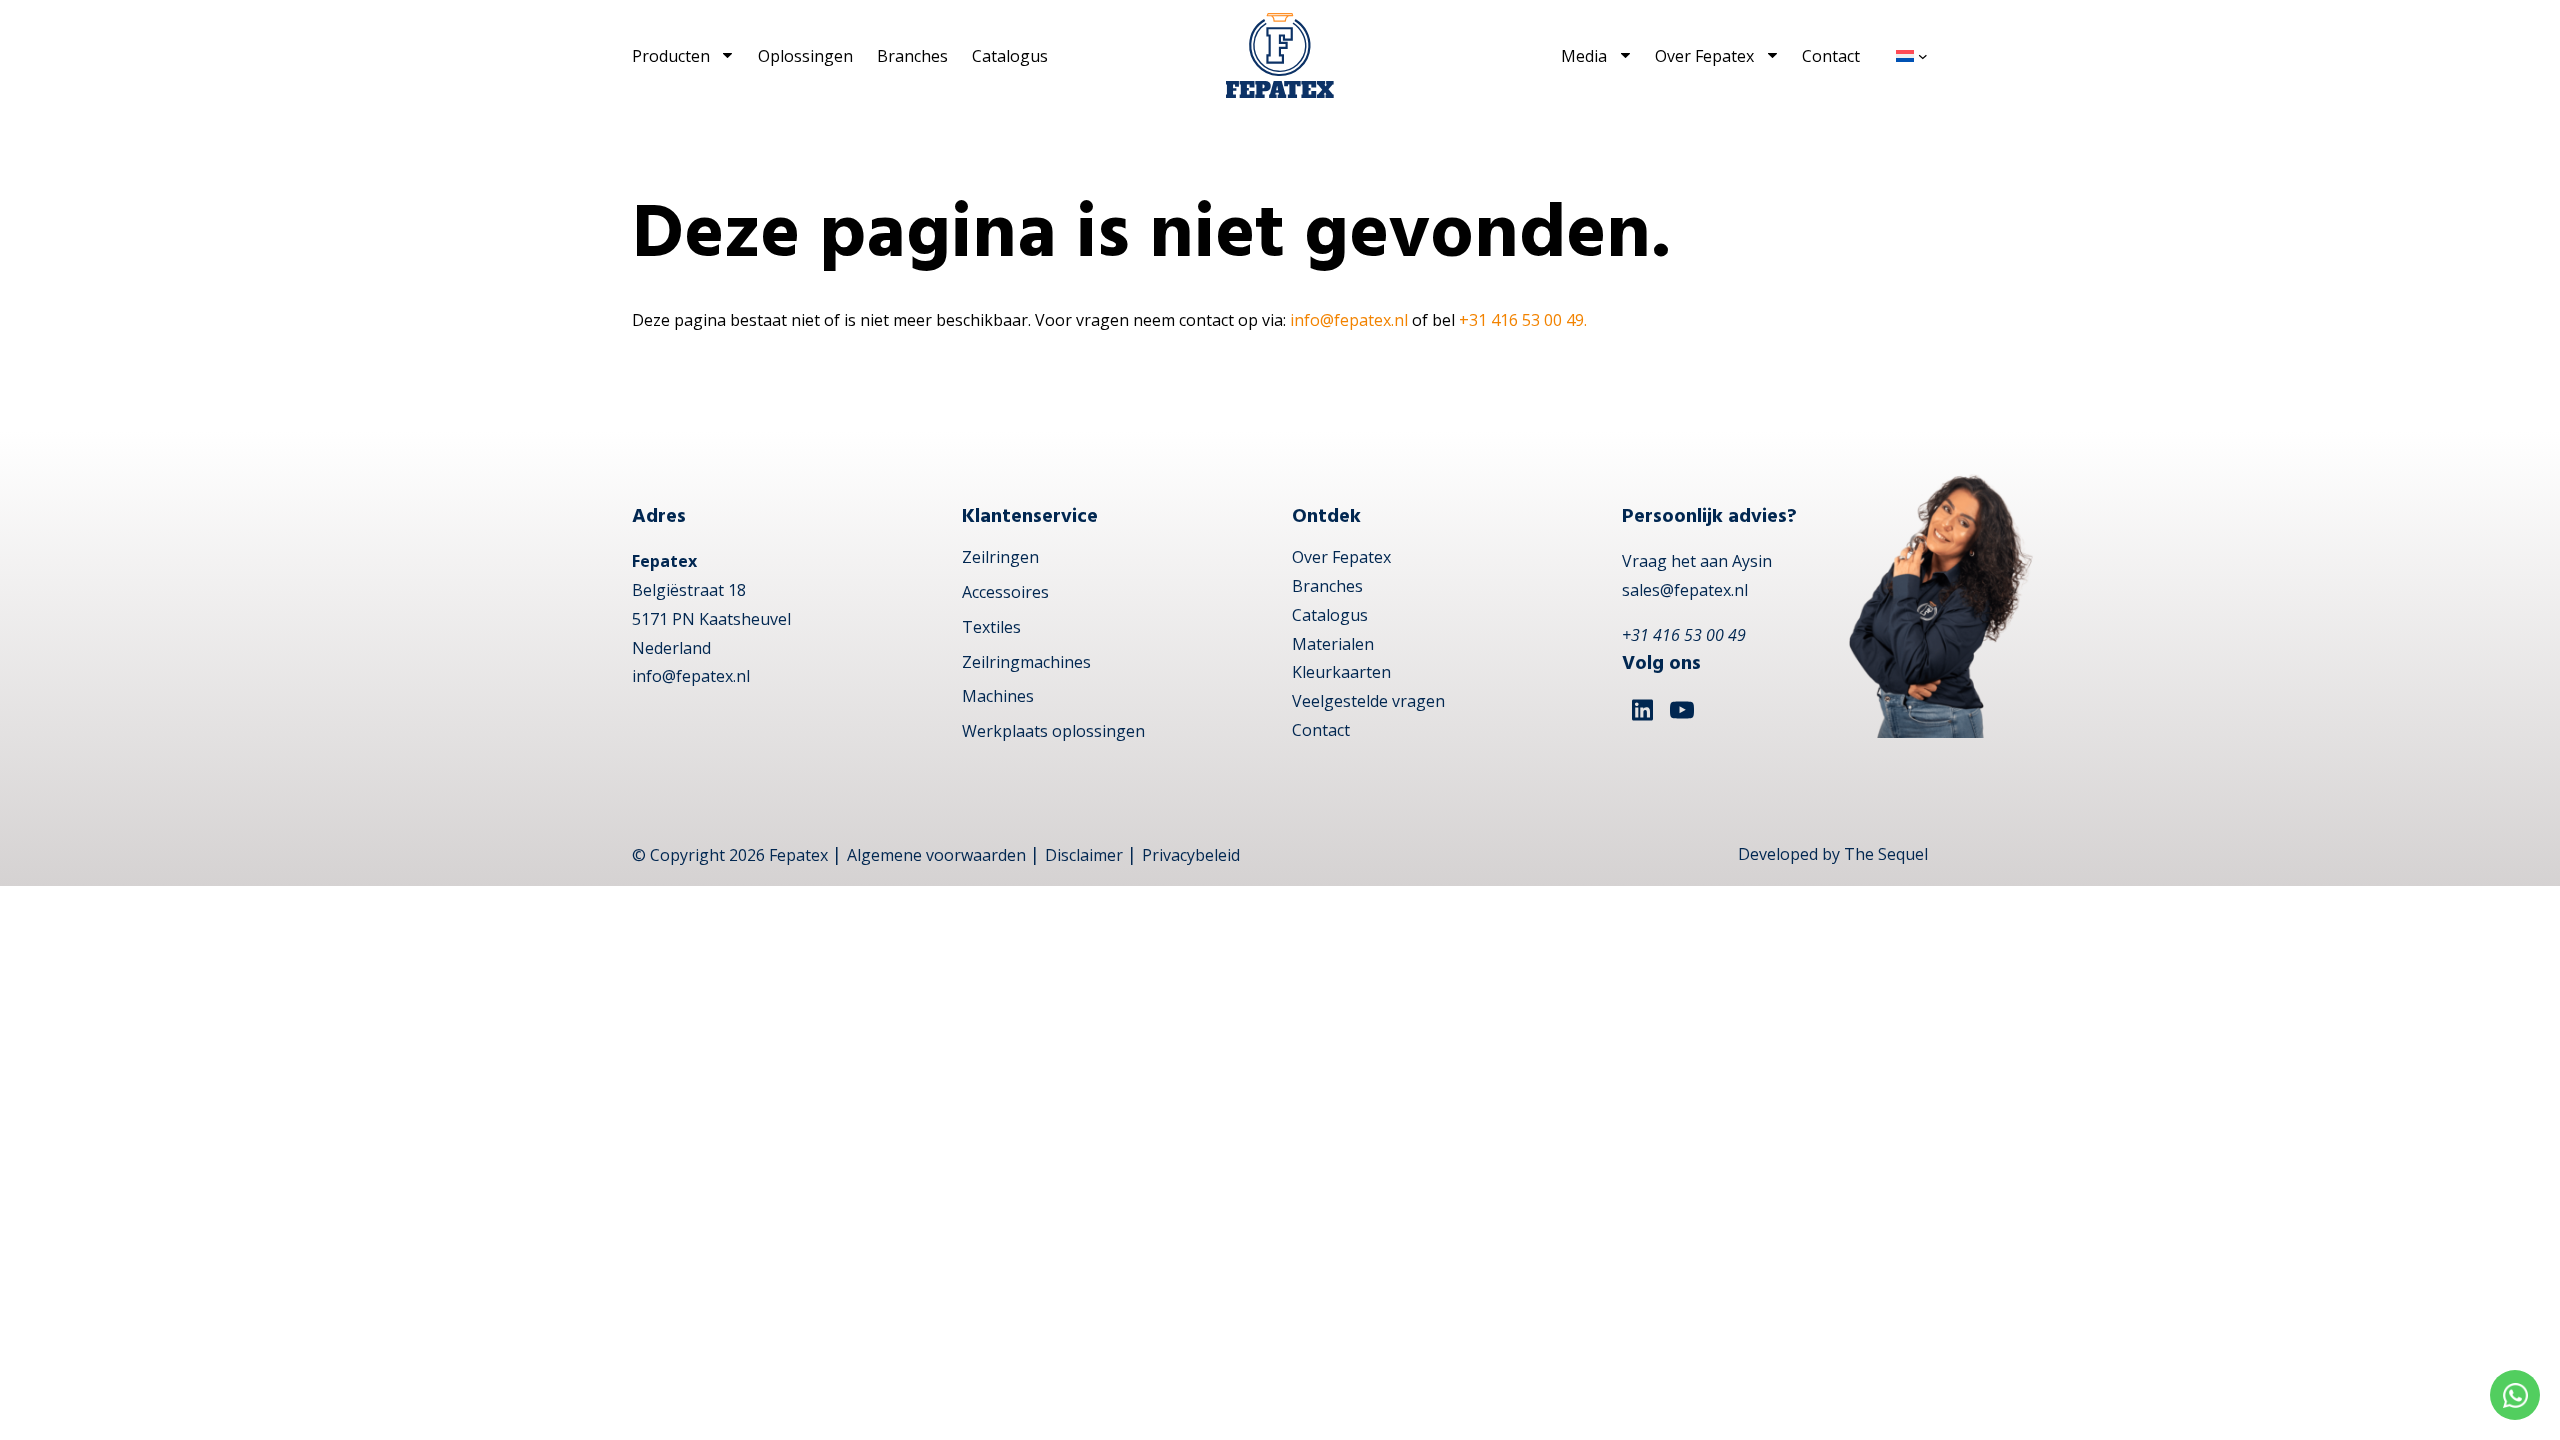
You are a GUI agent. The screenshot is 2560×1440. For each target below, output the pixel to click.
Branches (912, 56)
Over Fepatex (1704, 56)
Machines (998, 696)
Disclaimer (1084, 855)
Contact (1831, 56)
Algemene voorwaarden (936, 855)
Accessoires (1005, 592)
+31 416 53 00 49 (1684, 635)
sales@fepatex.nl (1685, 590)
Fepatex (798, 855)
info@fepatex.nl (1349, 320)
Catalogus (1010, 56)
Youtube (1682, 710)
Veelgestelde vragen (1368, 701)
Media (1584, 56)
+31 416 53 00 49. (1523, 320)
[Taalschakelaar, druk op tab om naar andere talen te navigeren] (1912, 56)
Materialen (1333, 644)
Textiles (991, 627)
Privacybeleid (1191, 855)
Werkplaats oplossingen (1053, 731)
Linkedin (1642, 710)
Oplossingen (805, 56)
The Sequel (1886, 854)
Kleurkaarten (1341, 672)
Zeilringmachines (1026, 662)
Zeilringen (1000, 557)
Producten (671, 56)
